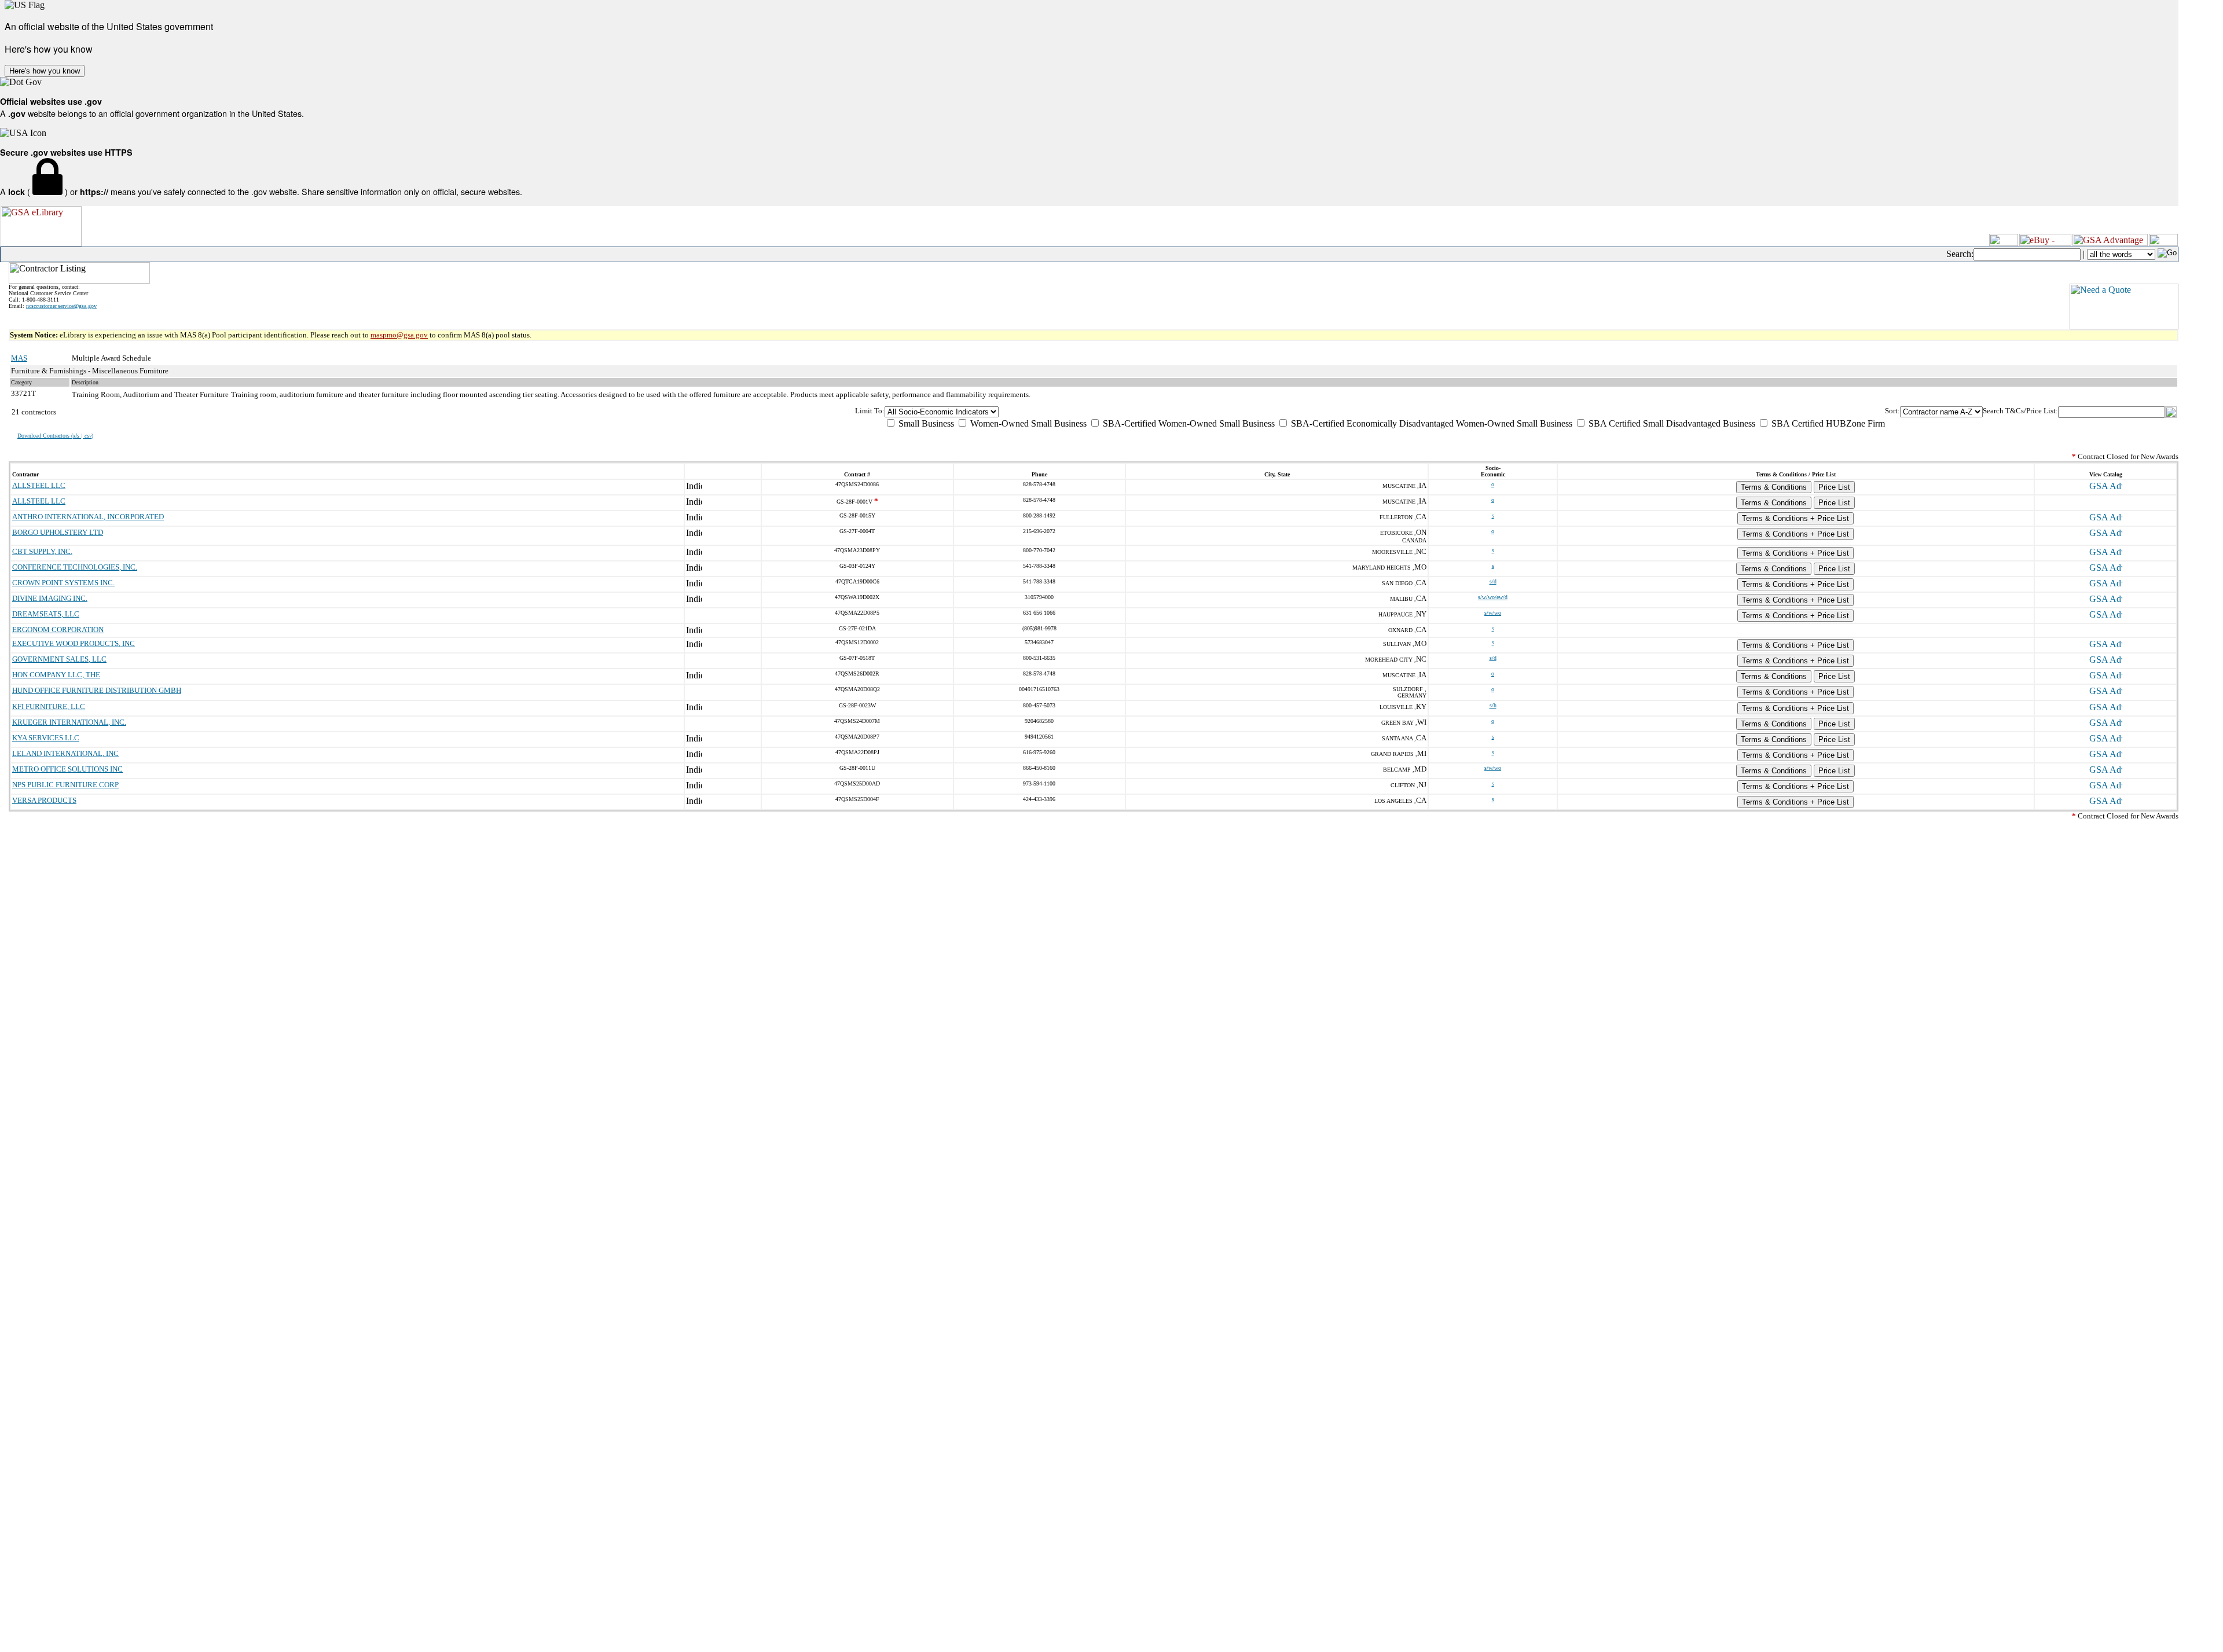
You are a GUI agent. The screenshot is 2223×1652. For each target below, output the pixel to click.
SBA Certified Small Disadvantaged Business (1671, 423)
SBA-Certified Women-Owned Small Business (1188, 423)
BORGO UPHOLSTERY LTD (58, 532)
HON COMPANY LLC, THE (56, 675)
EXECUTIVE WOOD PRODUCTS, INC (74, 643)
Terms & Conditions (1774, 487)
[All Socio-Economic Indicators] (1385, 412)
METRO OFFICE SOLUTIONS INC (67, 769)
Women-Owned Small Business (1027, 423)
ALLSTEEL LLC (39, 485)
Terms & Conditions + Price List (1795, 518)
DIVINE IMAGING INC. (50, 598)
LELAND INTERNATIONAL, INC (65, 753)
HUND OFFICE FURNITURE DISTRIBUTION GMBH (97, 690)
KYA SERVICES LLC (46, 738)
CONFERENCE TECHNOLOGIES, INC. (75, 567)
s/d (1493, 581)
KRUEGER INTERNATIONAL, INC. (69, 722)
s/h (1493, 705)
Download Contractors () (55, 436)
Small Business (925, 423)
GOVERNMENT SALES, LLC (59, 659)
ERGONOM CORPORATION (58, 629)
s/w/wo (1493, 613)
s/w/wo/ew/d (1493, 597)
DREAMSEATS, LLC (46, 614)
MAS (19, 358)
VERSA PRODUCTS (44, 800)
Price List (1834, 487)
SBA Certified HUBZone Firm (1827, 423)
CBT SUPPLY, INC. (42, 551)
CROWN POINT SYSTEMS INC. (63, 583)
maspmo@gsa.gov (399, 335)
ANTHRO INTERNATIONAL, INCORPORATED (88, 517)
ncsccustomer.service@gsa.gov (61, 306)
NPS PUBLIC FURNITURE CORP (65, 785)
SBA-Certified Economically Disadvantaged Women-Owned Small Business (1430, 423)
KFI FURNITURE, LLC (49, 706)
